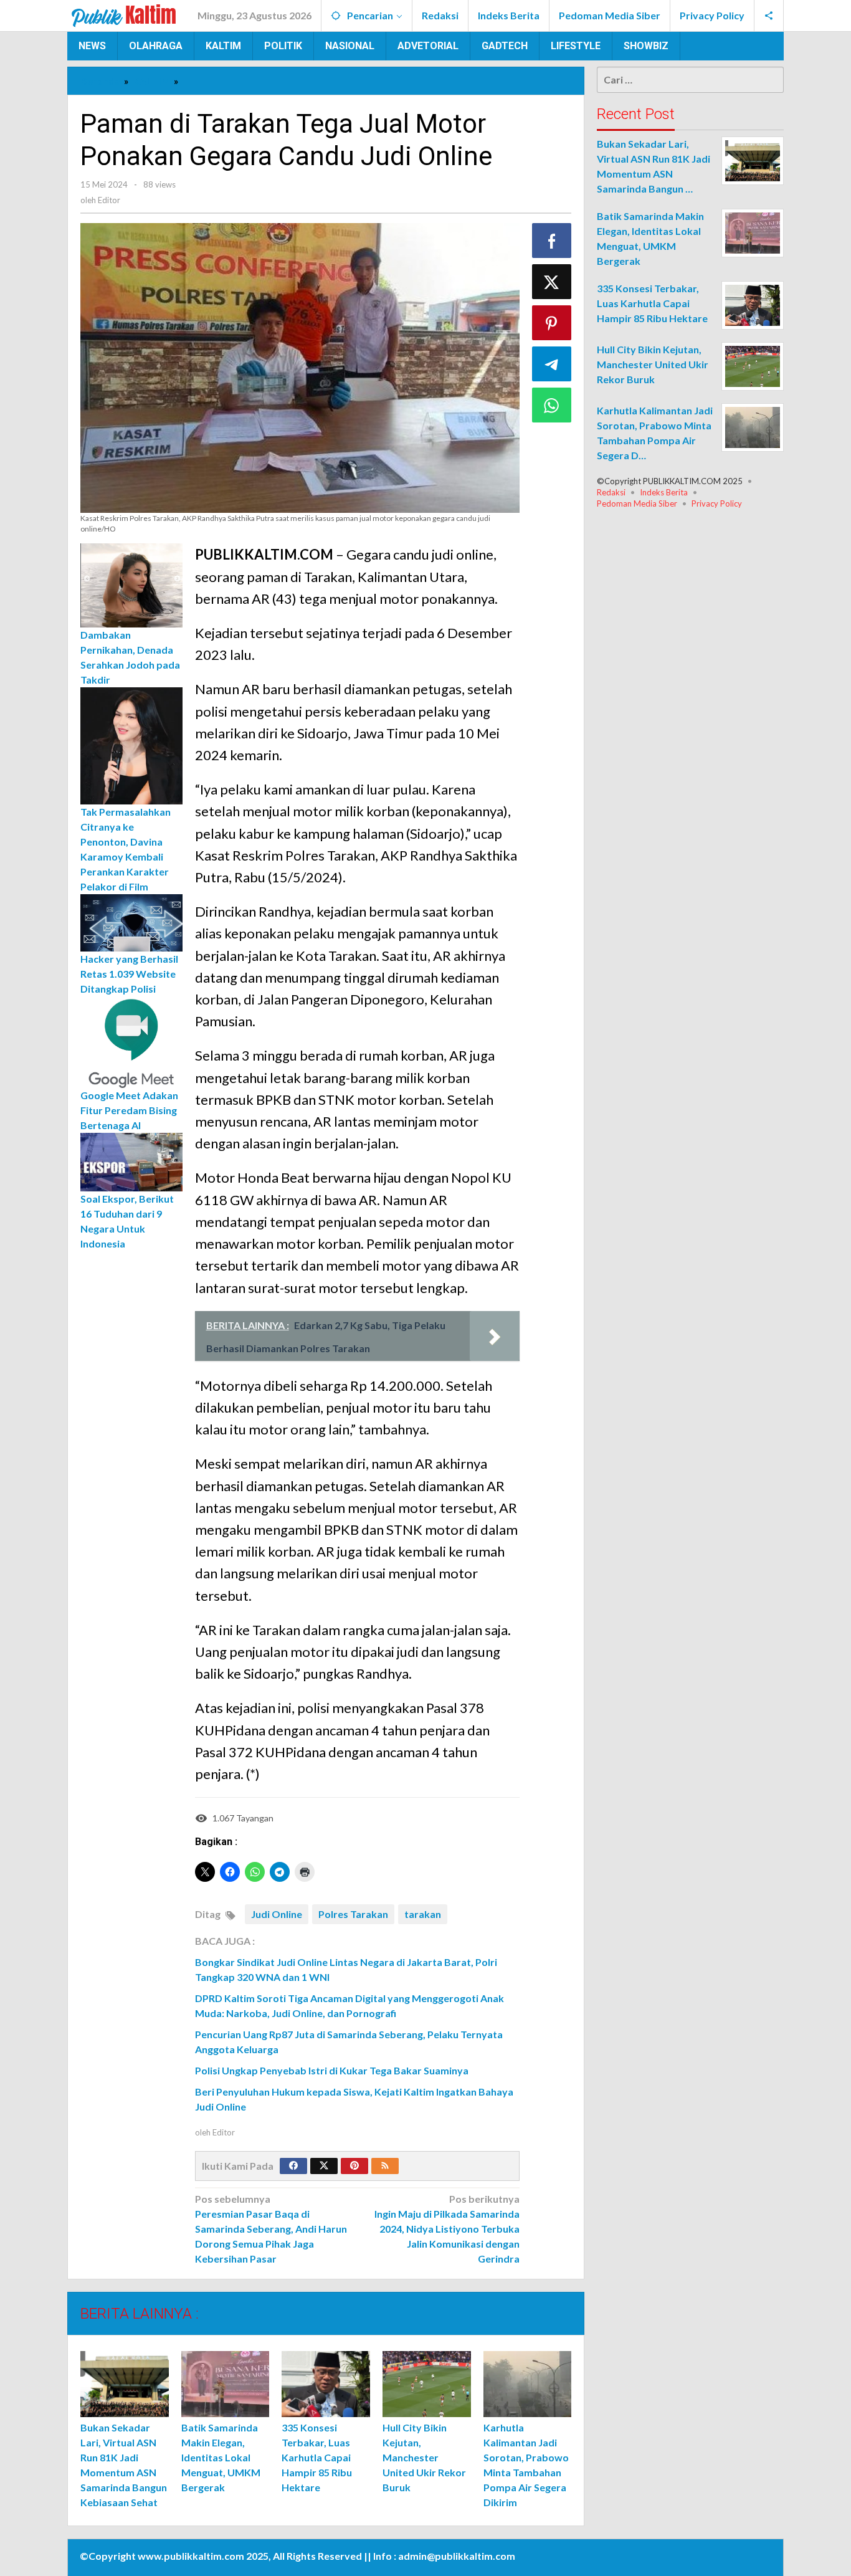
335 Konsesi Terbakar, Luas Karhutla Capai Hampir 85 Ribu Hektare (317, 2457)
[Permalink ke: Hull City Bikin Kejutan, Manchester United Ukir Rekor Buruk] (427, 2384)
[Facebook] (293, 2166)
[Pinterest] (354, 2166)
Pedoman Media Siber (637, 503)
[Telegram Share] (552, 364)
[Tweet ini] (552, 282)
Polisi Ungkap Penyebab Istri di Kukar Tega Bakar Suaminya (333, 2070)
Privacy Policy (717, 503)
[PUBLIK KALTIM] (124, 14)
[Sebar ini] (552, 241)
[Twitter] (324, 2166)
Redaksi (611, 492)
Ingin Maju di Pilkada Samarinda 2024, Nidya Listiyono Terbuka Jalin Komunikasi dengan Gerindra (447, 2229)
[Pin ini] (552, 323)
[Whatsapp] (552, 405)
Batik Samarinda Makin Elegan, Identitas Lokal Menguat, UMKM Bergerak (221, 2457)
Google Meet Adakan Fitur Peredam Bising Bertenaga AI (129, 1110)
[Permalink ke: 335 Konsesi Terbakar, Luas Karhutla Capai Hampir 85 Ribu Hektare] (326, 2384)
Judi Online (277, 1914)
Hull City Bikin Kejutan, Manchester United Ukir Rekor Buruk (424, 2457)
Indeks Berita (664, 492)
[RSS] (385, 2166)
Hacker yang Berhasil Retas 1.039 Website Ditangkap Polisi (129, 974)
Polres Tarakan (353, 1914)
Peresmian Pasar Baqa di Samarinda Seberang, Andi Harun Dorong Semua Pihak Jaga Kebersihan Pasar (271, 2229)
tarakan (423, 1914)
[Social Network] (769, 16)
